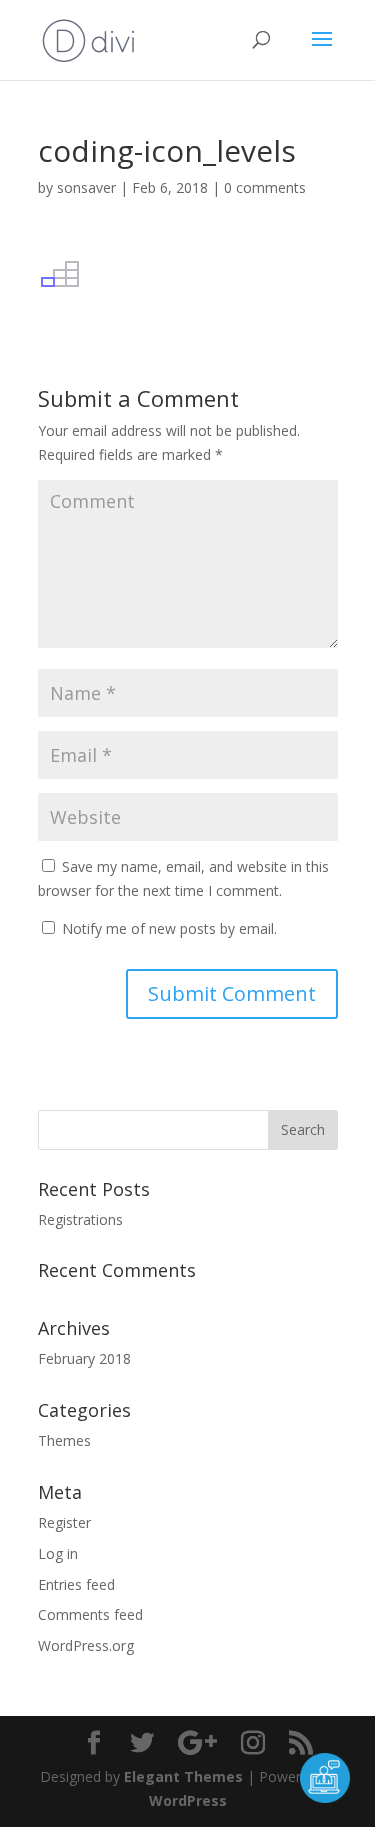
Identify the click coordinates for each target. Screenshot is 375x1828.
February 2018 (84, 1358)
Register (64, 1522)
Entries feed (76, 1584)
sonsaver (86, 187)
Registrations (80, 1219)
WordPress (188, 1800)
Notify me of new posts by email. (169, 928)
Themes (64, 1440)
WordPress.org (86, 1645)
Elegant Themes (183, 1776)
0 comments (265, 187)
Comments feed (90, 1614)
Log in (58, 1553)
